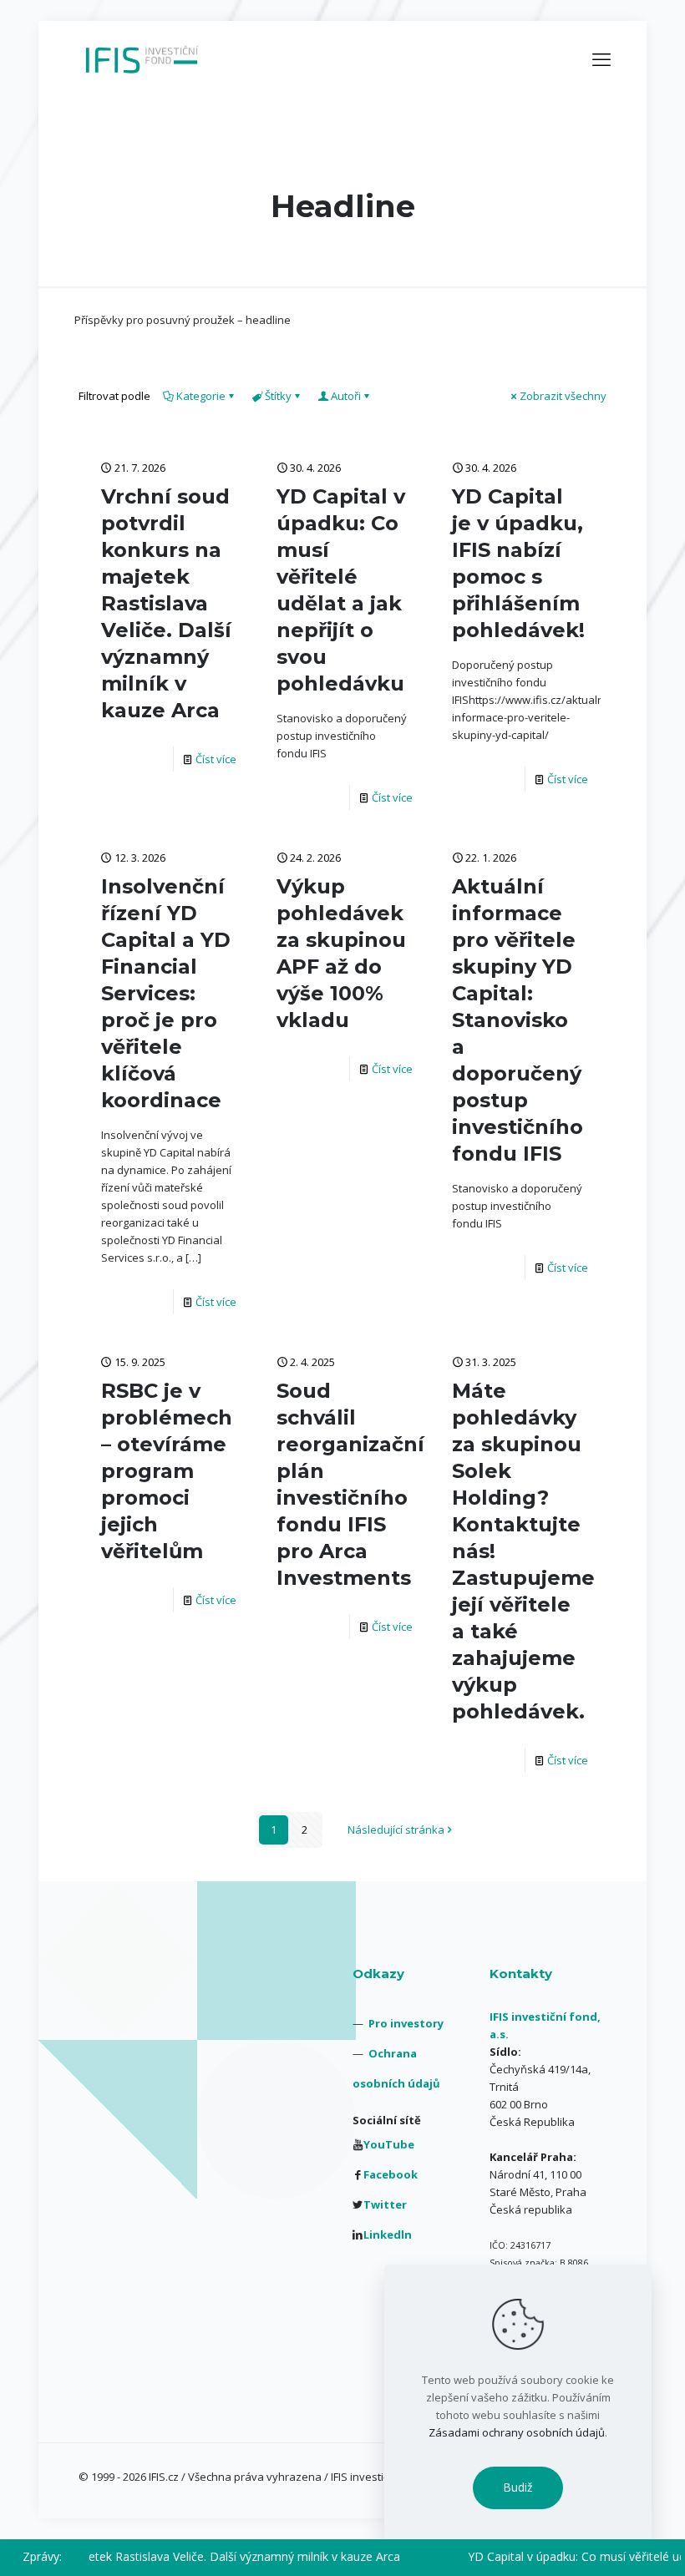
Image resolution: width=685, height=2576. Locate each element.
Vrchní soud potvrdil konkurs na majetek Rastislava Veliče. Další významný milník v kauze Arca (166, 603)
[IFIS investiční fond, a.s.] (142, 58)
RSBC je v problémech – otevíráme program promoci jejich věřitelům (167, 1471)
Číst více (216, 759)
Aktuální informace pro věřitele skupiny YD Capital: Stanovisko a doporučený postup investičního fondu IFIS (518, 1020)
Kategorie (201, 396)
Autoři (346, 396)
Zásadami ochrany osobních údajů (517, 2432)
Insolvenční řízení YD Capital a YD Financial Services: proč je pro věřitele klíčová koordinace (166, 993)
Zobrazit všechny (563, 396)
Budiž (518, 2487)
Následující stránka (396, 1830)
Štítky (278, 396)
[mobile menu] (601, 58)
